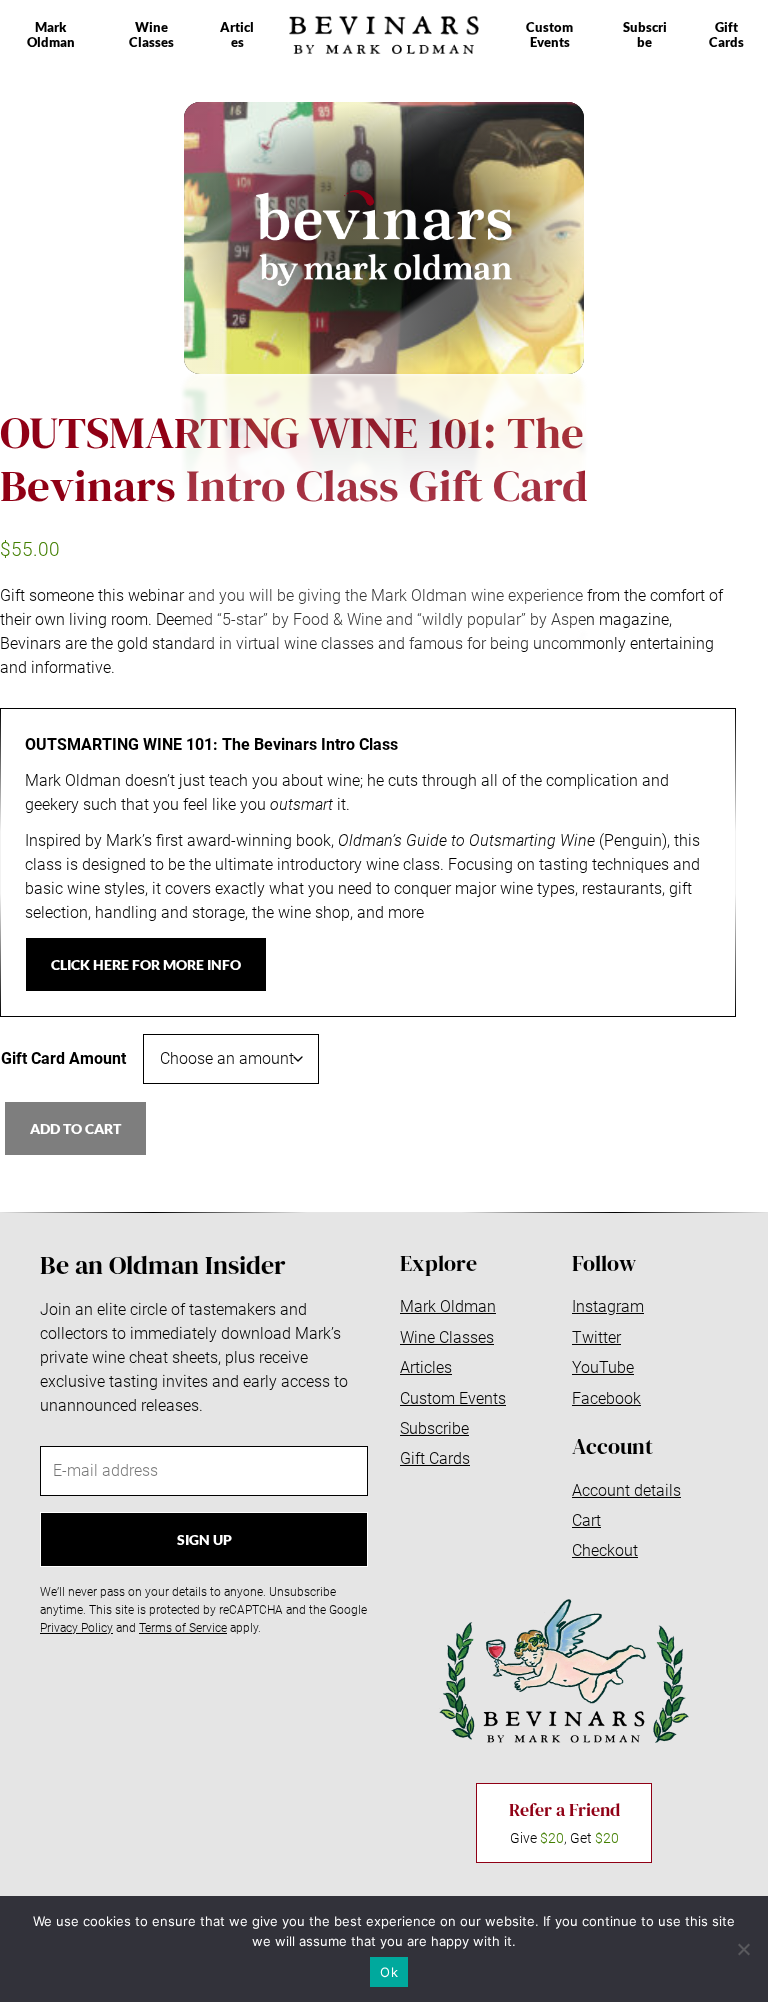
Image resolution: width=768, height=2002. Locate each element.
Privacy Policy (76, 1628)
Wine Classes (151, 34)
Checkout (605, 1550)
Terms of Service (183, 1628)
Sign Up (204, 1539)
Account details (626, 1490)
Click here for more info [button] (146, 964)
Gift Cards (726, 34)
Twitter (596, 1337)
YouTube (603, 1367)
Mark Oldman (51, 34)
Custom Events (549, 34)
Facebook (606, 1398)
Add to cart (75, 1128)
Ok (389, 1972)
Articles (237, 34)
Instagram (608, 1306)
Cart (586, 1520)
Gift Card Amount (63, 1058)
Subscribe (645, 34)
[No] (743, 1949)
